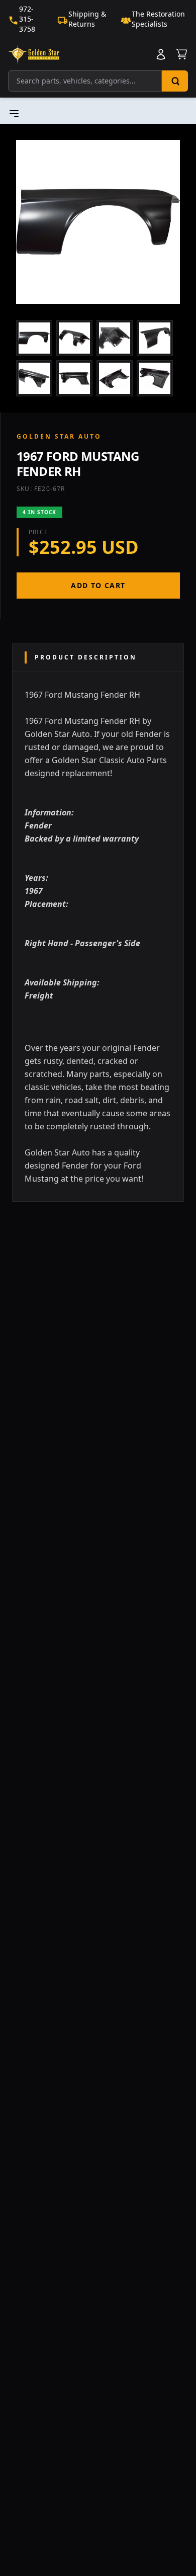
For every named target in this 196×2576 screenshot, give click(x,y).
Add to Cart (98, 585)
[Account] (161, 54)
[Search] (175, 81)
